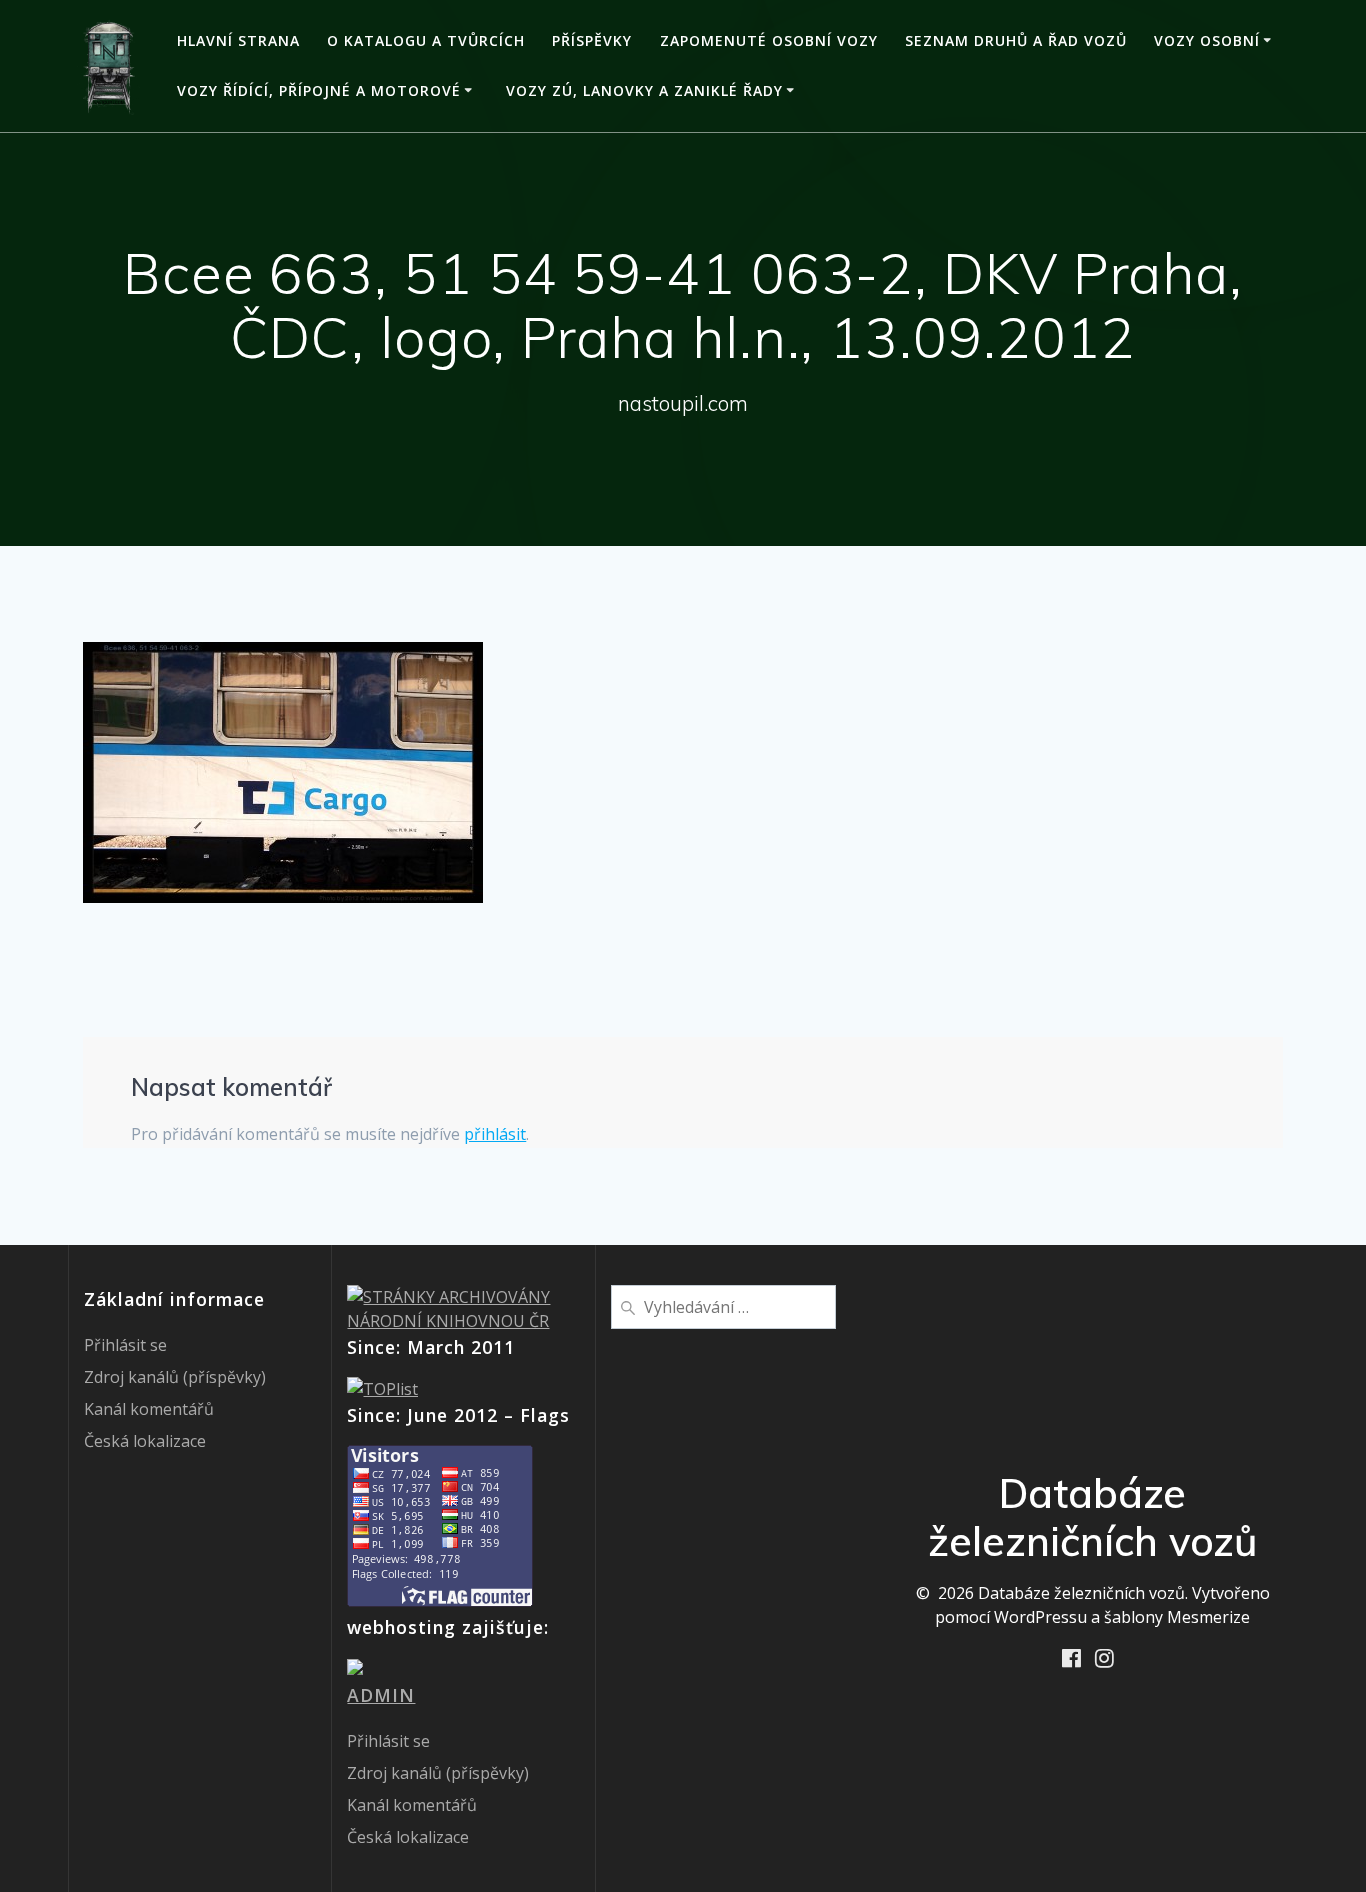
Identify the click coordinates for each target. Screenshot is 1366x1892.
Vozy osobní (1207, 40)
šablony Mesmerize (1177, 1617)
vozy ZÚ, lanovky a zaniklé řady (644, 90)
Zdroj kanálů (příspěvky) (175, 1377)
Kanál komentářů (149, 1409)
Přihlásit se (125, 1345)
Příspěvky (592, 40)
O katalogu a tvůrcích (426, 40)
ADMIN (381, 1695)
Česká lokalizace (145, 1441)
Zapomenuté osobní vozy (769, 40)
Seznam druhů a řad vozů (1016, 40)
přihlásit (495, 1134)
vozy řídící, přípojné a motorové (319, 90)
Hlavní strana (238, 40)
